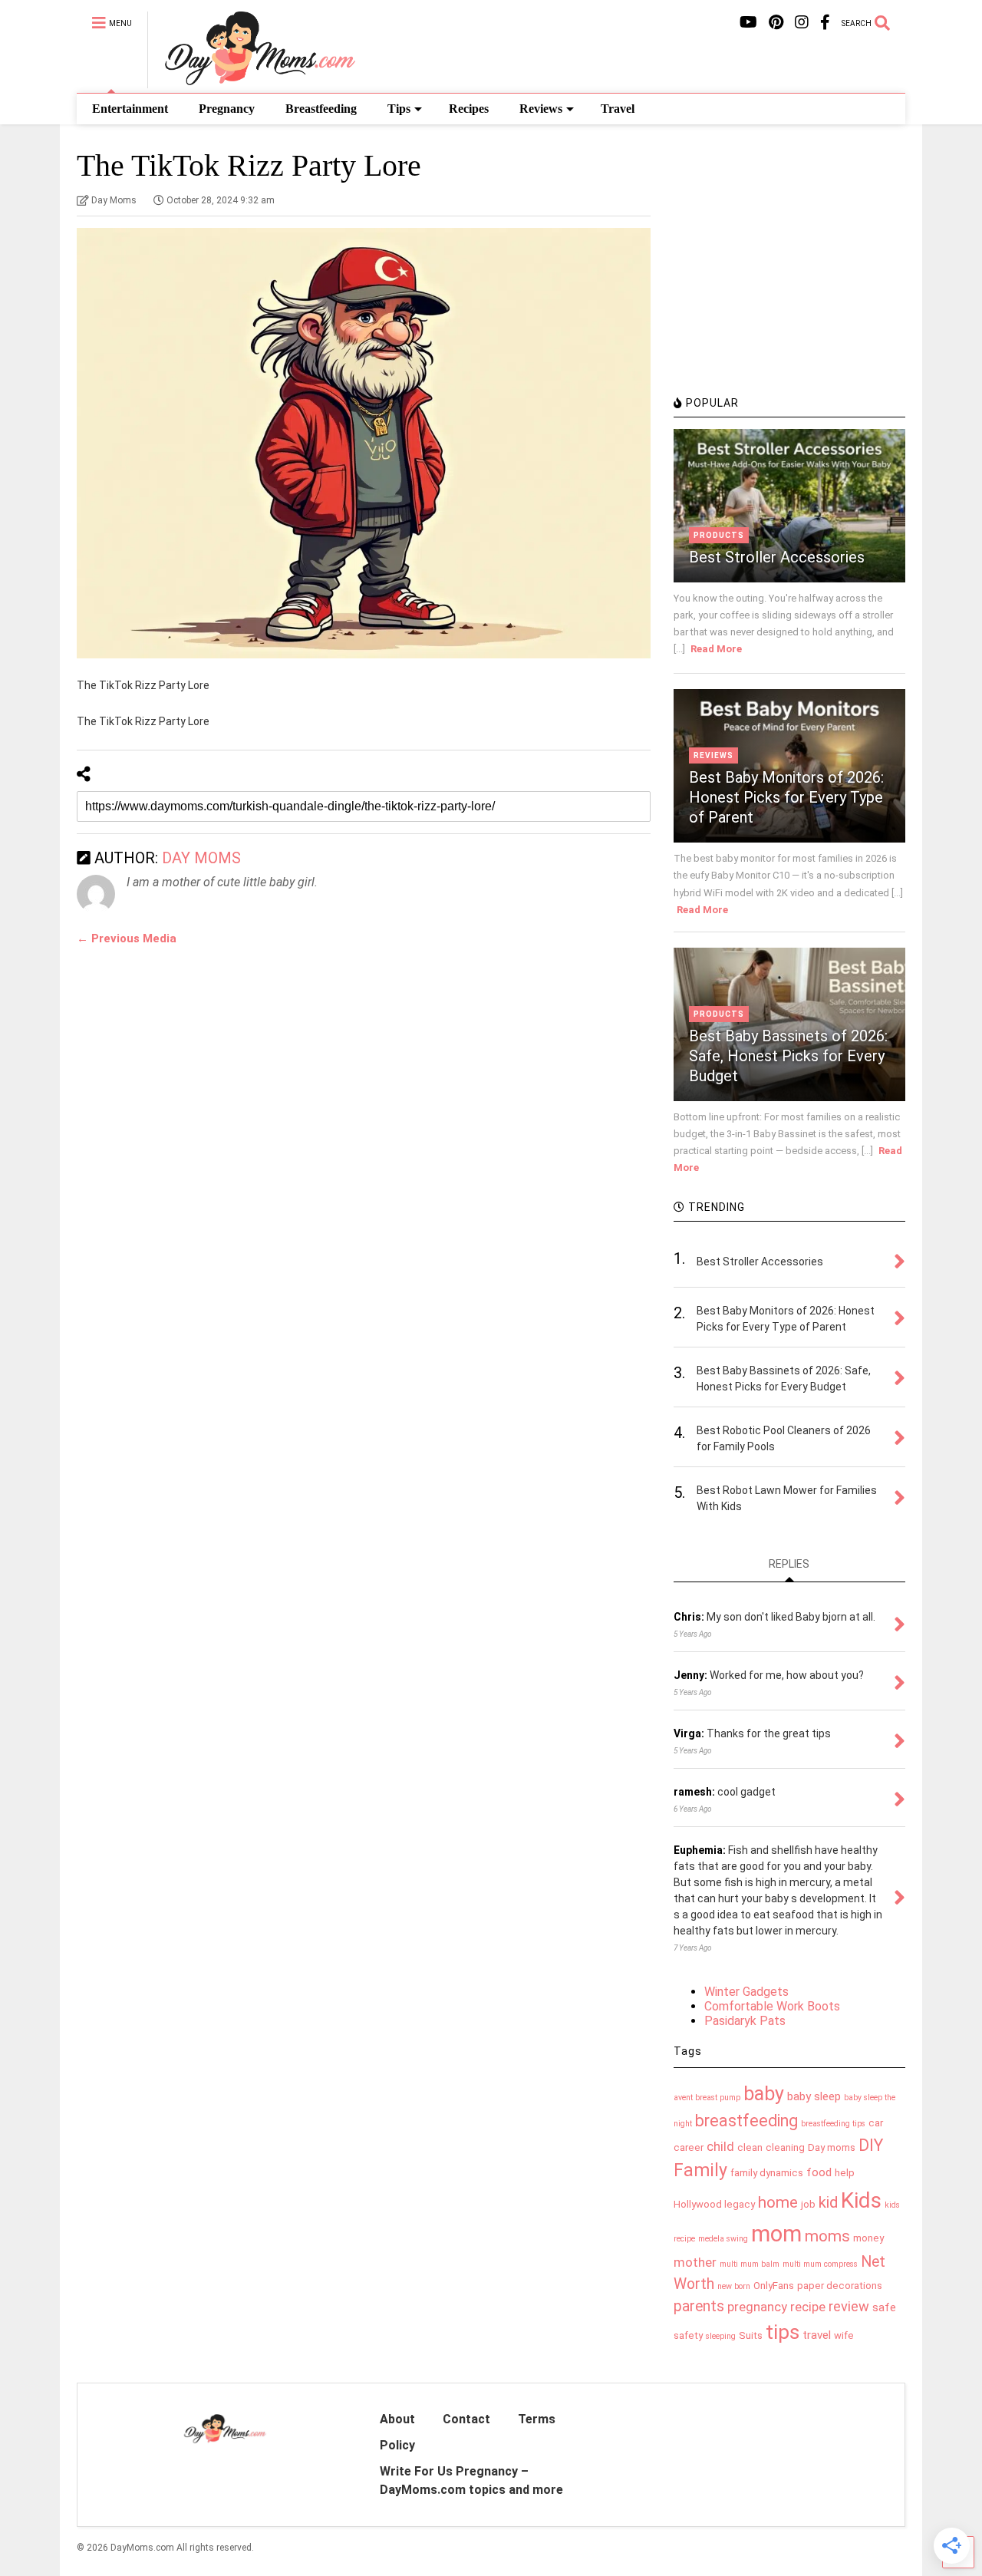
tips (783, 2332)
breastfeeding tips (833, 2124)
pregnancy (757, 2307)
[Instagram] (802, 23)
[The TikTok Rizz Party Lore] (364, 443)
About (397, 2419)
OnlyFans (774, 2286)
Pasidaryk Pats (745, 2021)
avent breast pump (707, 2098)
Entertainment (130, 109)
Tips (399, 109)
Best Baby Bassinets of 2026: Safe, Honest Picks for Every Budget (788, 1056)
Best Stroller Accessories (777, 557)
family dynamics (767, 2173)
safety (688, 2335)
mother (695, 2262)
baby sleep (814, 2096)
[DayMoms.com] (251, 81)
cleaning (785, 2147)
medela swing (723, 2239)
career (689, 2147)
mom (776, 2234)
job (808, 2204)
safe (884, 2307)
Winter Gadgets (746, 1992)
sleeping (721, 2336)
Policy (397, 2445)
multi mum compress (820, 2264)
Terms (537, 2419)
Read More (716, 649)
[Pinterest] (776, 23)
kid (828, 2202)
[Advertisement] (789, 280)
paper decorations (840, 2286)
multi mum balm (750, 2264)
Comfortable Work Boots (772, 2006)
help (845, 2173)
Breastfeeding (321, 109)
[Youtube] (748, 23)
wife (844, 2335)
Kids (861, 2200)
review (849, 2306)
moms (827, 2236)
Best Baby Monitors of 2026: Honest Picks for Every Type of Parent (786, 797)
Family (700, 2170)
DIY (871, 2145)
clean (750, 2147)
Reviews (541, 109)
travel (817, 2335)
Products (719, 535)
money (868, 2238)
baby (764, 2094)
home (778, 2202)
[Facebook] (825, 23)
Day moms (832, 2147)
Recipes (469, 109)
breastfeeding (746, 2121)
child (720, 2146)
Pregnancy (227, 109)
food (819, 2172)
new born (734, 2286)
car (876, 2123)
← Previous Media (127, 938)
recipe (808, 2307)
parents (699, 2306)
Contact (466, 2419)
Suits (751, 2335)
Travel (618, 109)
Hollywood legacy (714, 2204)
